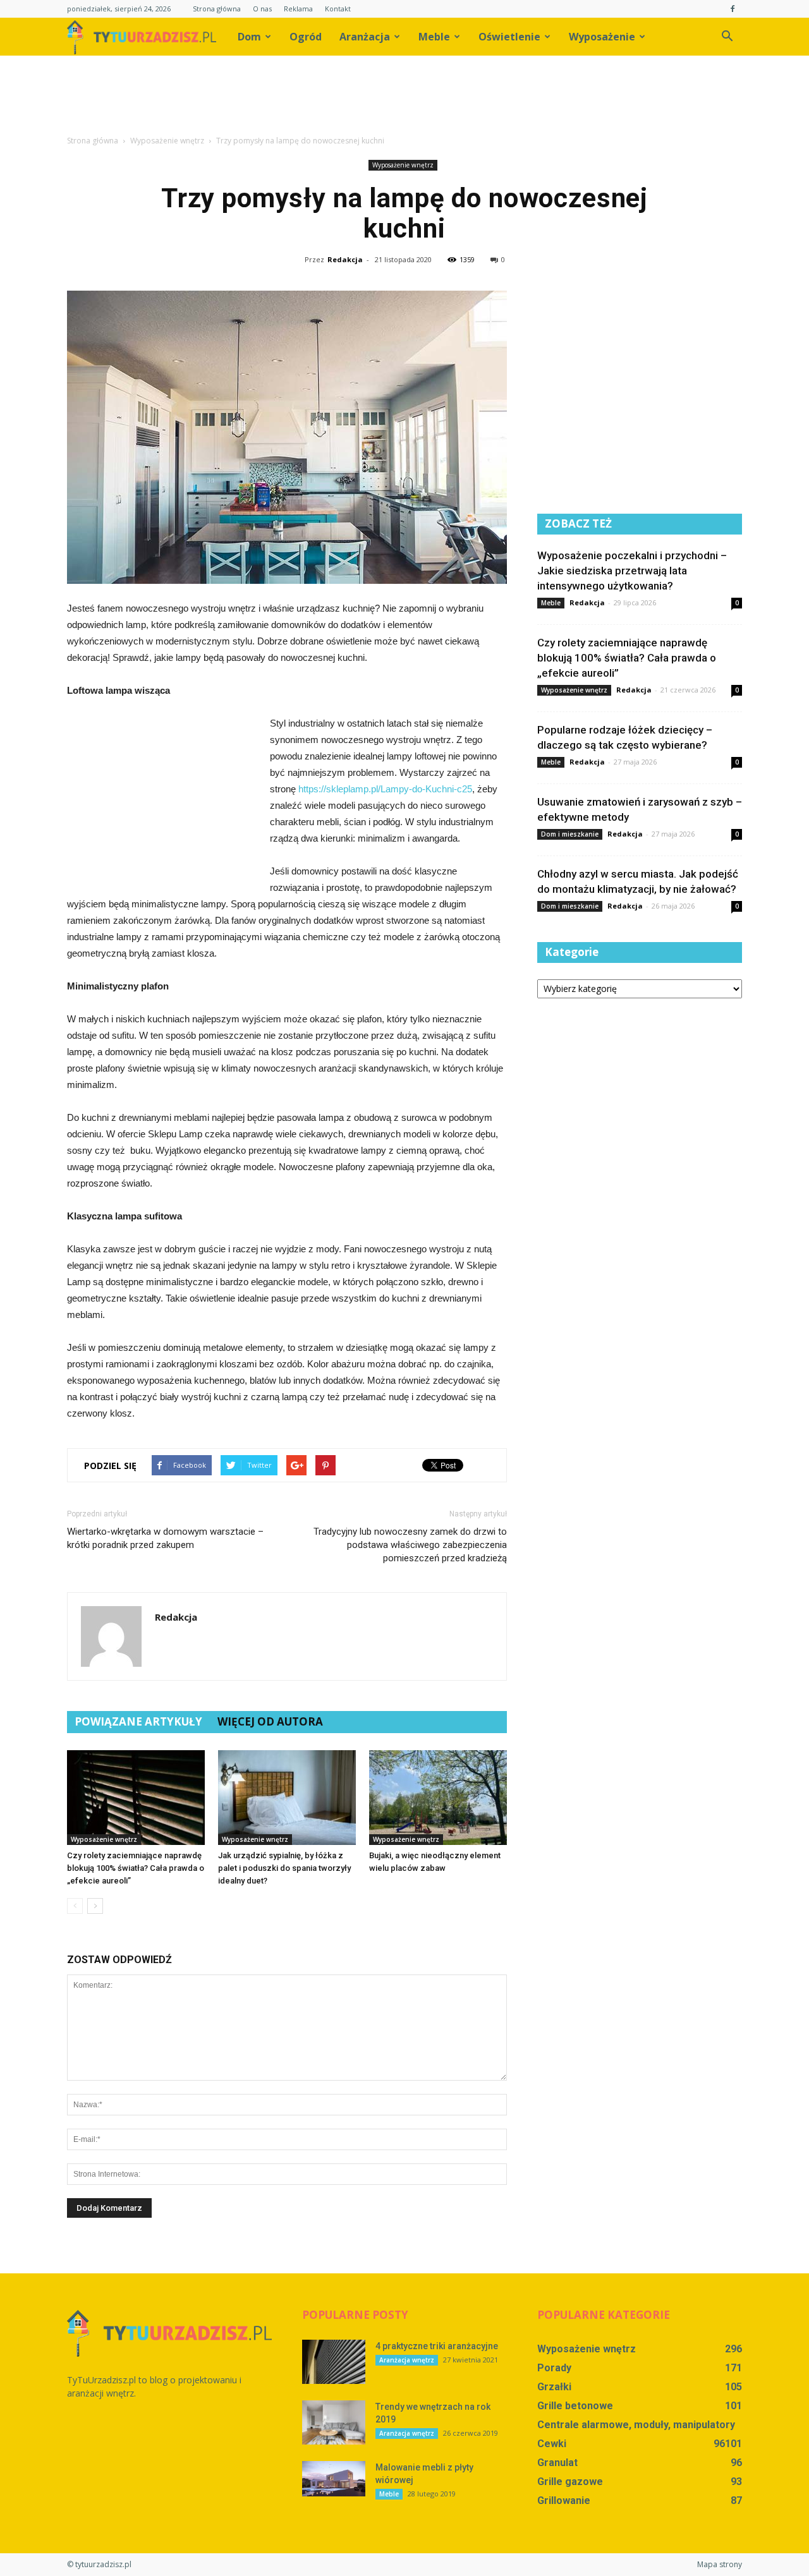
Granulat (557, 2463)
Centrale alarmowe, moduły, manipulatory (636, 2425)
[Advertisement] (404, 99)
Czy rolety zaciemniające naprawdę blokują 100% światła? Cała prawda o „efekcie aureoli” (136, 1868)
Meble (434, 37)
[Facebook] (733, 9)
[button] (727, 37)
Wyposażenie (602, 37)
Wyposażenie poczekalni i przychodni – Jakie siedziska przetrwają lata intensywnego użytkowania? (632, 571)
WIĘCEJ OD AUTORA (270, 1721)
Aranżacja (365, 37)
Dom (249, 37)
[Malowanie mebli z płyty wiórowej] (334, 2479)
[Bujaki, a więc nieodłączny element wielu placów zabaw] (438, 1798)
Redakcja (345, 259)
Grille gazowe (570, 2482)
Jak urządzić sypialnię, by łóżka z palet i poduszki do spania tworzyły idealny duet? (284, 1868)
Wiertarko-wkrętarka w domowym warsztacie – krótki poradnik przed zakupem (165, 1538)
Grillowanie (564, 2500)
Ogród (306, 37)
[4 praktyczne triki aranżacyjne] (334, 2362)
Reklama (298, 9)
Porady (554, 2368)
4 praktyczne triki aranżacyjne (437, 2346)
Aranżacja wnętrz (407, 2360)
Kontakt (338, 9)
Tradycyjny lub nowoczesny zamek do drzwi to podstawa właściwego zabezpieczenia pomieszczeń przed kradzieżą (410, 1545)
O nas (262, 9)
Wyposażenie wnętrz (403, 165)
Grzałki (554, 2387)
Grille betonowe (575, 2406)
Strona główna (217, 9)
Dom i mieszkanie (570, 834)
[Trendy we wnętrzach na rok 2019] (334, 2422)
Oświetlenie (509, 37)
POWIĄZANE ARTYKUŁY (138, 1721)
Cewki (552, 2444)
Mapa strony (720, 2564)
